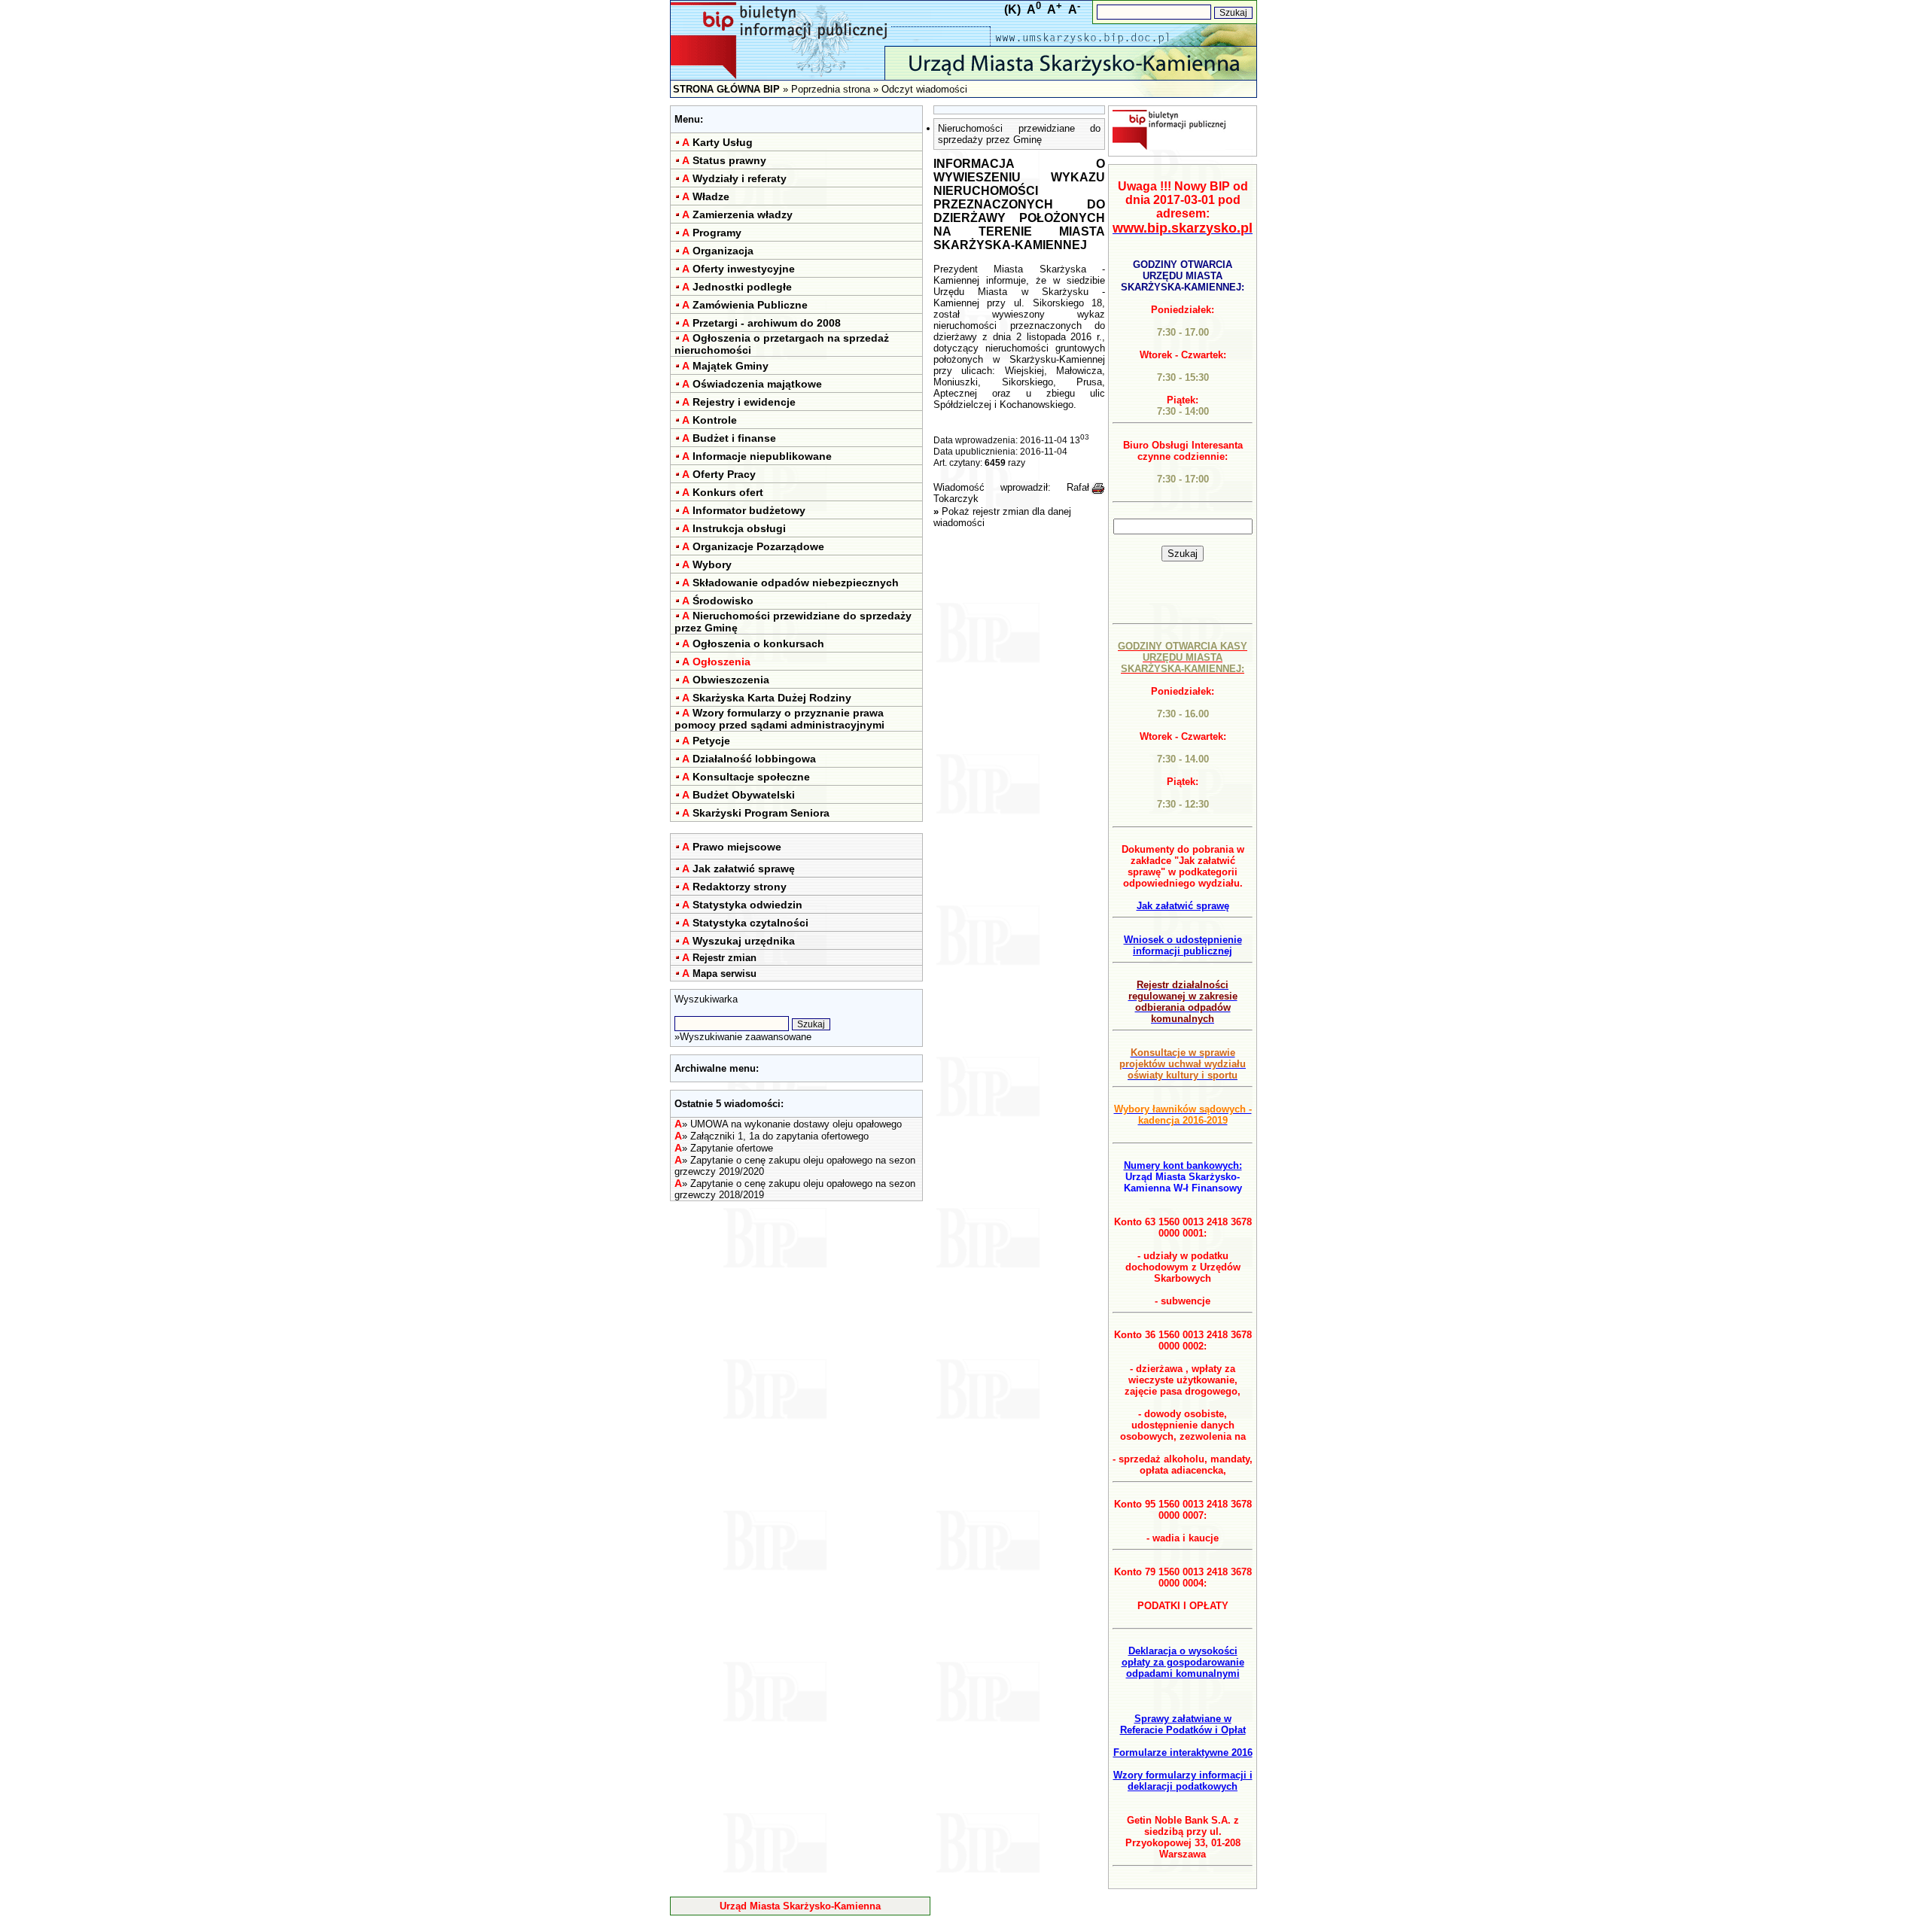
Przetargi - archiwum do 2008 (767, 323)
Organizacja (723, 251)
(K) (1012, 9)
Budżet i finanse (734, 438)
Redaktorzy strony (740, 887)
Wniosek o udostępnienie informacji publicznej (1183, 945)
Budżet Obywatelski (744, 795)
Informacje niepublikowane (762, 456)
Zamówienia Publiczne (750, 305)
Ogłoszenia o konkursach (758, 643)
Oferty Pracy (724, 474)
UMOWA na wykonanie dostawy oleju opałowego (796, 1124)
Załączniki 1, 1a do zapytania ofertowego (779, 1136)
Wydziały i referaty (740, 178)
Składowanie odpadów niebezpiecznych (796, 583)
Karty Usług (723, 142)
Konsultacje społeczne (751, 777)
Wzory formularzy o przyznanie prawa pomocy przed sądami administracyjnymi (779, 719)
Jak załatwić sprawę (744, 869)
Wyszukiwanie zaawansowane (746, 1037)
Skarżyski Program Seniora (761, 813)
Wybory (712, 564)
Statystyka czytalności (750, 923)
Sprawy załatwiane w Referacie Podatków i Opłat (1183, 1724)
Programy (717, 233)
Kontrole (715, 420)
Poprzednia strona (831, 89)
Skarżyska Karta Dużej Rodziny (772, 698)
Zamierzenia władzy (743, 214)
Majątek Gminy (731, 366)
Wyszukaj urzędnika (744, 941)
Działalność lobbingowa (754, 759)
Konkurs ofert (728, 492)
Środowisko (723, 601)
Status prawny (729, 160)
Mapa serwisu (725, 974)
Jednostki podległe (742, 287)
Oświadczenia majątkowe (757, 384)
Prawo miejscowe (737, 847)
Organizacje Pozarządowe (758, 546)
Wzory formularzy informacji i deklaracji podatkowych (1183, 1781)
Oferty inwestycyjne (744, 269)
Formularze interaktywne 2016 (1183, 1752)
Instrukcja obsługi (739, 528)
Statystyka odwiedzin (747, 905)
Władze (711, 196)
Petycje (711, 741)
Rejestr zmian (725, 958)
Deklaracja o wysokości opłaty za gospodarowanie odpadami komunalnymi (1183, 1662)
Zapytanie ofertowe (732, 1148)
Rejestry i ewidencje (744, 402)
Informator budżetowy (749, 510)
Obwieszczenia (731, 680)
